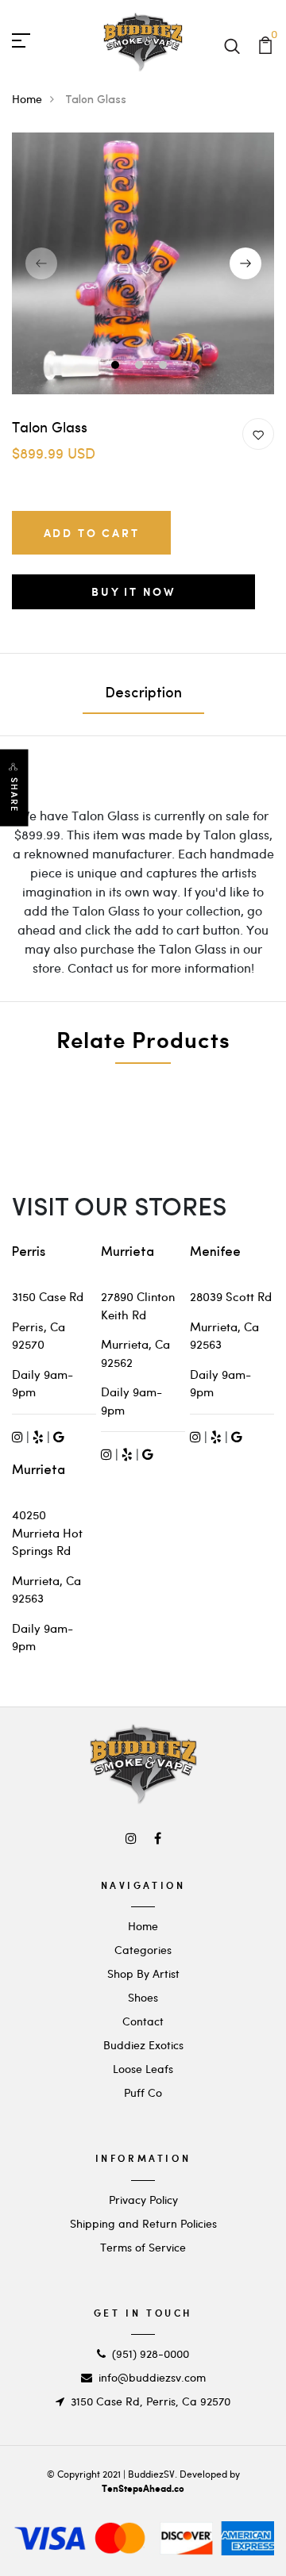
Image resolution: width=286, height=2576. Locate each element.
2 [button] (141, 367)
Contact (143, 2021)
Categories (143, 1950)
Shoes (143, 1997)
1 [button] (117, 367)
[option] (143, 263)
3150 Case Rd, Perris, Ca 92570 (151, 2401)
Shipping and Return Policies (143, 2223)
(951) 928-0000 (151, 2353)
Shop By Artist (143, 1973)
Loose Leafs (143, 2069)
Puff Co (143, 2092)
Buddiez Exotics (143, 2045)
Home (27, 99)
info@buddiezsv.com (152, 2377)
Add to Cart (92, 533)
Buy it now (133, 591)
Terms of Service (143, 2247)
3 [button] (165, 367)
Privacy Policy (143, 2200)
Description (143, 694)
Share (14, 795)
